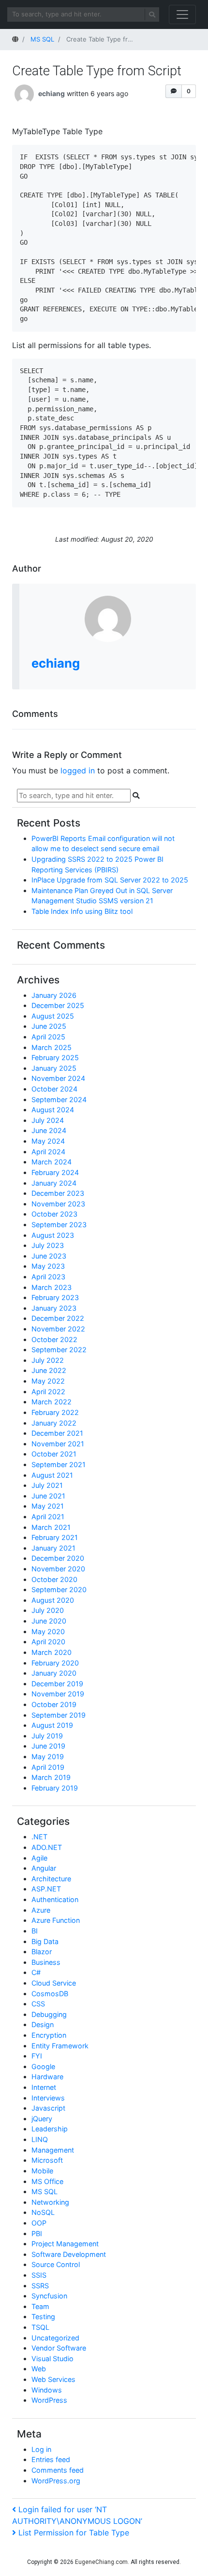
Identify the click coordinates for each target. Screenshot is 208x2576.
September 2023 (59, 1225)
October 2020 (54, 1579)
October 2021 (54, 1454)
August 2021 (52, 1475)
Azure (41, 1910)
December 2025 (58, 1005)
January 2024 (54, 1183)
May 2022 (48, 1381)
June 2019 (48, 1746)
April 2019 (48, 1767)
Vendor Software (59, 2348)
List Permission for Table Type (74, 2533)
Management (53, 2150)
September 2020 (59, 1589)
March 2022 (52, 1402)
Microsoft (47, 2160)
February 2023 (55, 1297)
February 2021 (55, 1537)
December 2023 (58, 1193)
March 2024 (52, 1162)
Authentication (55, 1899)
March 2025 (52, 1047)
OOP (39, 2223)
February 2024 (55, 1172)
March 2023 (52, 1287)
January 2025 (54, 1068)
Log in (41, 2449)
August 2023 (53, 1235)
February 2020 (55, 1663)
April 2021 (48, 1517)
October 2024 (54, 1089)
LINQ (40, 2139)
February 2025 (55, 1057)
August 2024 (53, 1110)
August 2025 (53, 1016)
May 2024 (48, 1141)
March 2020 (52, 1652)
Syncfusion (49, 2296)
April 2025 (48, 1037)
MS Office (47, 2181)
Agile (39, 1858)
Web (39, 2369)
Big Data (45, 1941)
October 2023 (54, 1214)
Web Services (53, 2379)
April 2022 (48, 1392)
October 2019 (54, 1704)
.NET (39, 1837)
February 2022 (55, 1412)
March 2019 (51, 1777)
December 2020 (58, 1558)
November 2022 (58, 1329)
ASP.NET (46, 1889)
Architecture (51, 1879)
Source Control (56, 2264)
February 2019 (55, 1788)
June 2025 (49, 1026)
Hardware (47, 2077)
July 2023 (48, 1245)
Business (46, 1962)
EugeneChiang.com (101, 2562)
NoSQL (43, 2212)
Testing (43, 2317)
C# (36, 1972)
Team (40, 2306)
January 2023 (54, 1308)
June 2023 (49, 1256)
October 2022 (54, 1339)
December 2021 (57, 1433)
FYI (37, 2056)
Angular (44, 1868)
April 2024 (48, 1152)
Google (43, 2066)
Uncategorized (55, 2338)
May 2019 (48, 1757)
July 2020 (48, 1610)
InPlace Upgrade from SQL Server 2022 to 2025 (110, 880)
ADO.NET (47, 1847)
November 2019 (58, 1694)
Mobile (42, 2171)
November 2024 (58, 1078)
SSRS (40, 2286)
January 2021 (53, 1548)
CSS (38, 2004)
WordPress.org (56, 2481)
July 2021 (47, 1485)
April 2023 (48, 1277)
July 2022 (48, 1360)
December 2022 (58, 1318)
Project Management (65, 2244)
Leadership (50, 2129)
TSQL (40, 2327)
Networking (50, 2202)
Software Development (69, 2254)
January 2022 (54, 1423)
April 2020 (48, 1642)
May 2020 (48, 1631)
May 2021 (48, 1506)
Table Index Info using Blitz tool (82, 911)
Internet (44, 2087)
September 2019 (59, 1715)
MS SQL (45, 2191)
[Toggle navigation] (182, 14)
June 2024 (49, 1130)
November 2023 (58, 1204)
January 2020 (54, 1673)
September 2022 (59, 1350)
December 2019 (57, 1684)
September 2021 (59, 1464)
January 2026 (54, 995)
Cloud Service (54, 1983)
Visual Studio (52, 2359)
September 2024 (59, 1099)
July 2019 (47, 1736)
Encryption (49, 2035)
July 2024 (48, 1120)
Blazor (42, 1952)
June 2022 (49, 1370)
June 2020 (49, 1621)
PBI (37, 2233)
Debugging (49, 2014)
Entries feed (51, 2459)
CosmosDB (50, 1994)
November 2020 (58, 1569)
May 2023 (48, 1266)
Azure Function (56, 1920)
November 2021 (58, 1444)
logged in (78, 770)
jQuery (42, 2119)
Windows (47, 2390)
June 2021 (48, 1496)
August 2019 (52, 1725)
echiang (52, 93)
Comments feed (58, 2470)
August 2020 (53, 1600)
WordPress (49, 2400)
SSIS (39, 2275)
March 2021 (51, 1527)
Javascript (48, 2108)
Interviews (48, 2098)
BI (35, 1931)
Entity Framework (60, 2046)
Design (43, 2024)
